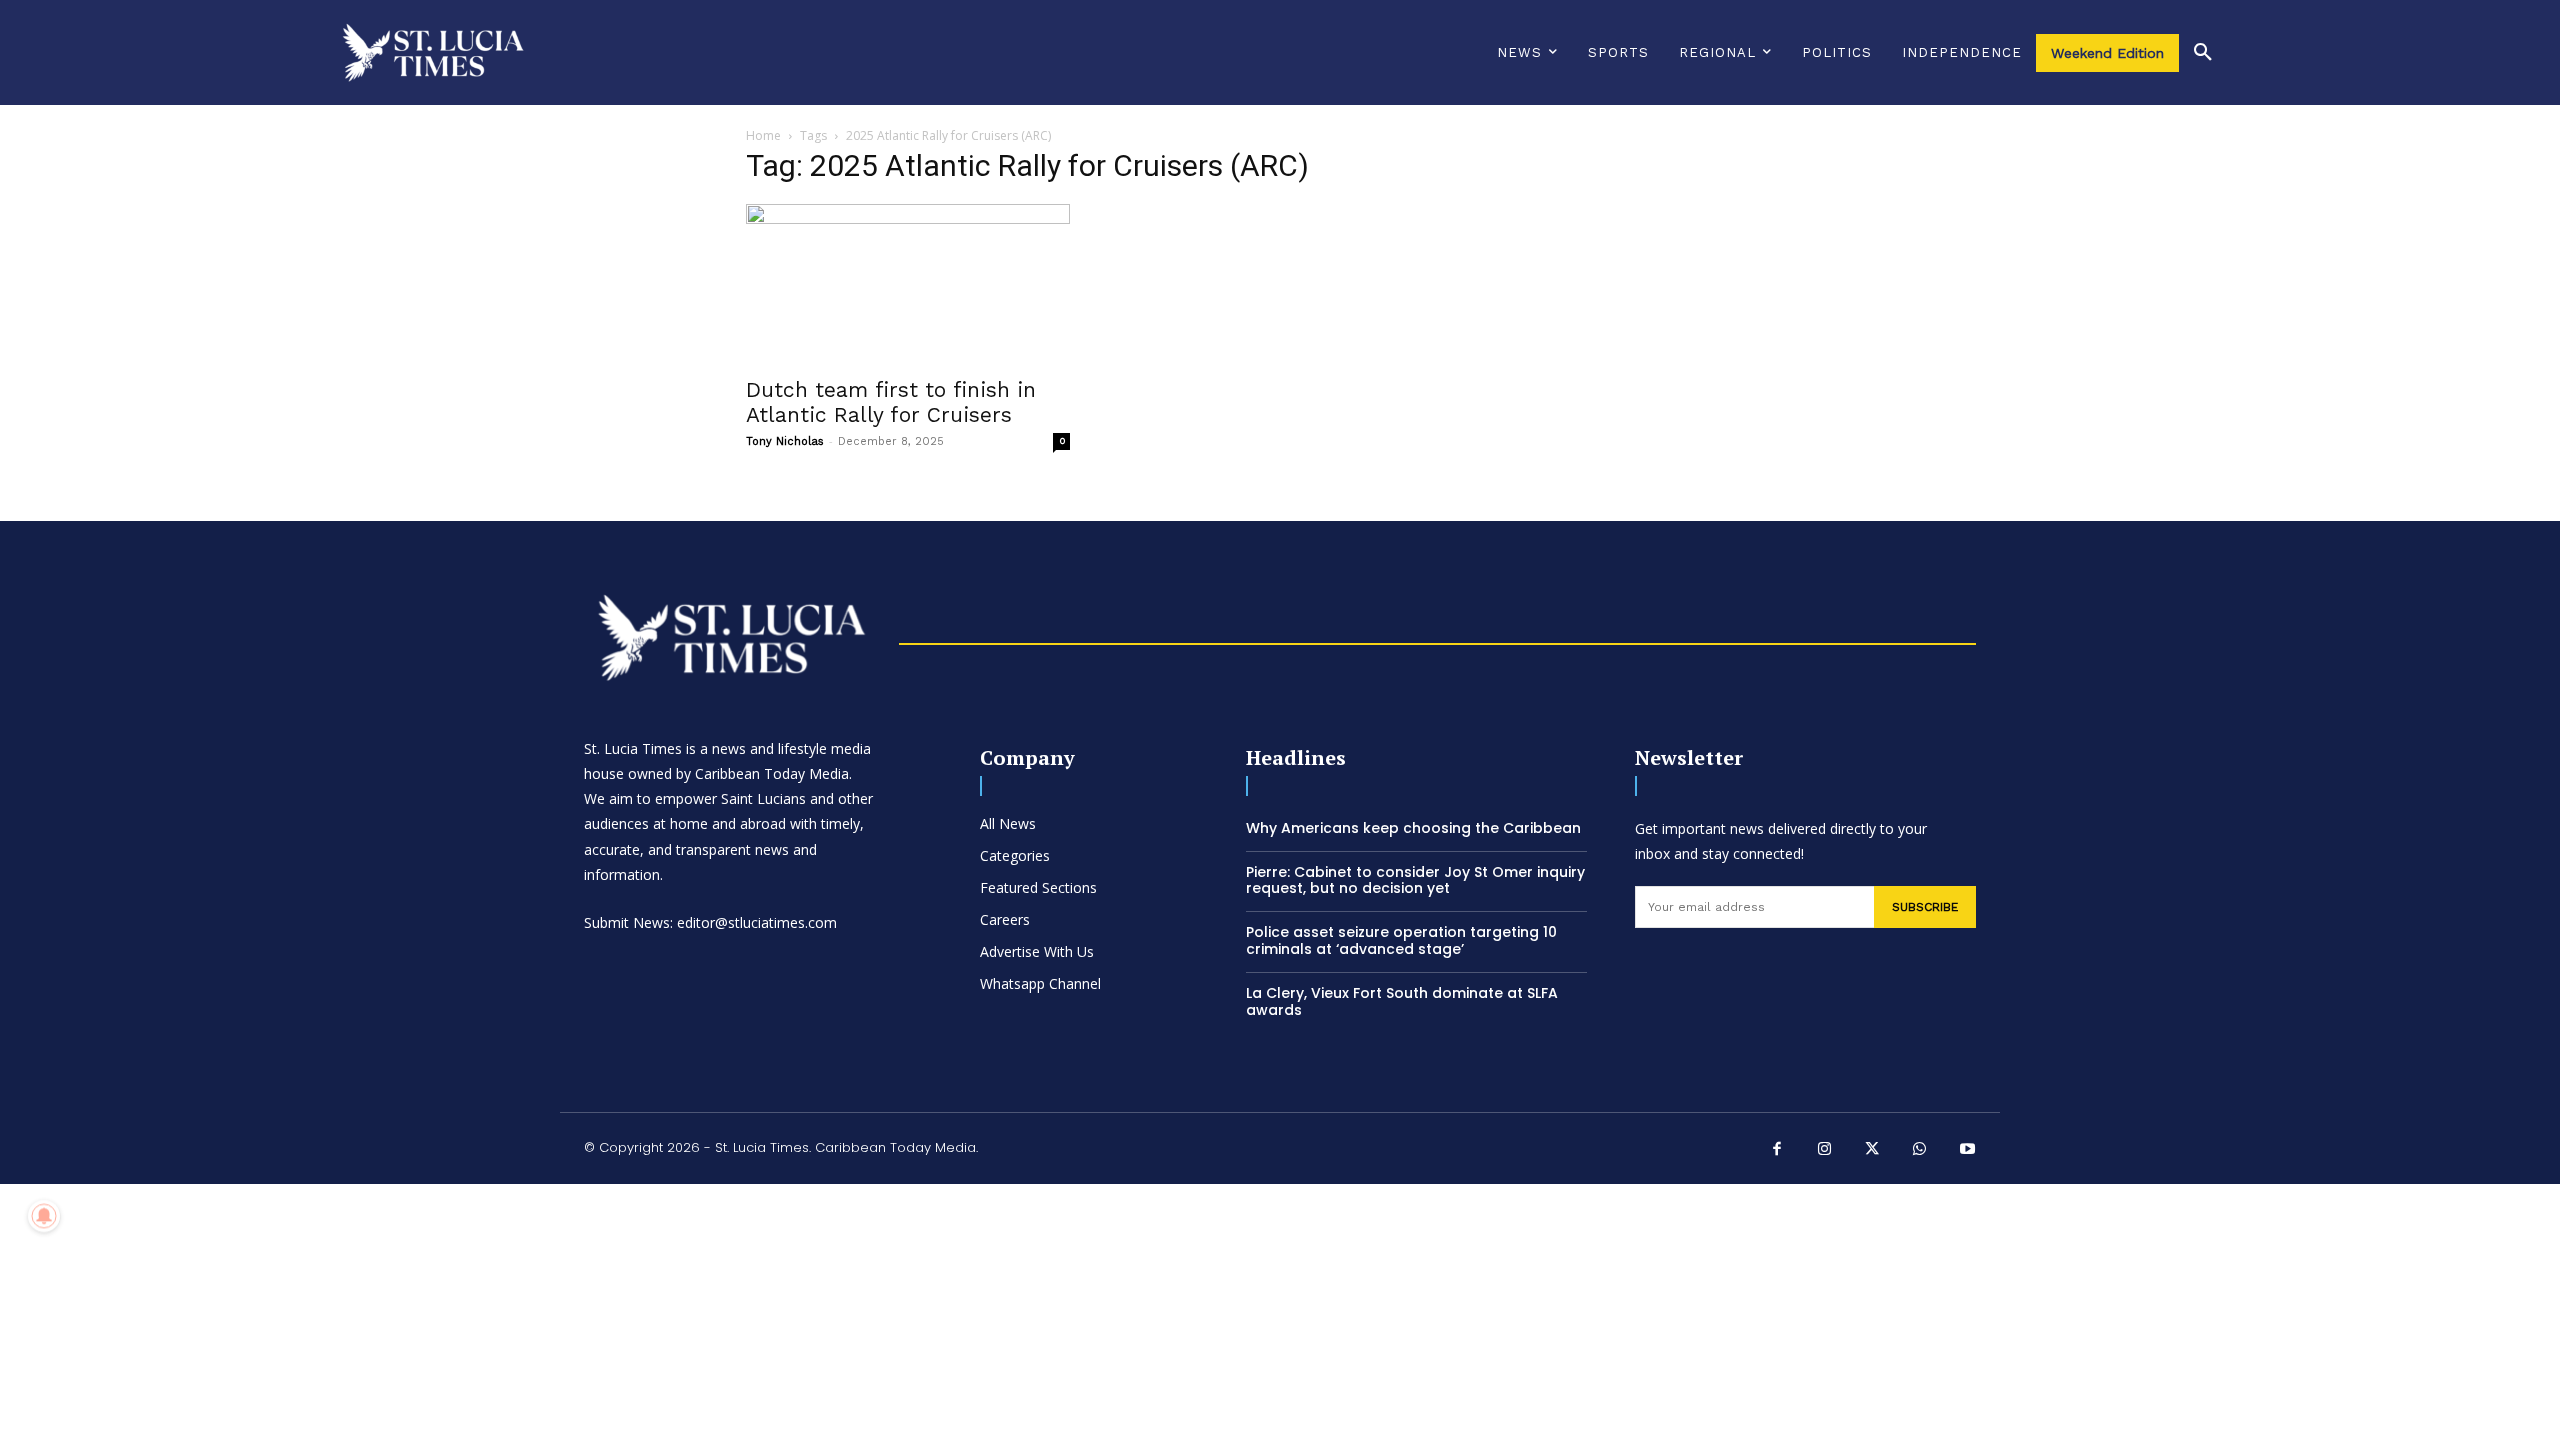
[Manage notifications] (44, 1216)
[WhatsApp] (1920, 1151)
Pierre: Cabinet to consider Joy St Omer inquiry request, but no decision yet (1415, 880)
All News (1008, 823)
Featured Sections (1038, 887)
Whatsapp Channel (1040, 983)
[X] (1873, 1151)
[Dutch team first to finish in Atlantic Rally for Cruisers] (908, 284)
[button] (2203, 53)
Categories (1015, 855)
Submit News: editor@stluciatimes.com (710, 922)
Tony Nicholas (785, 441)
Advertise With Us (1037, 951)
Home (763, 135)
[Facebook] (1778, 1151)
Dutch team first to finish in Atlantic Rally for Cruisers (891, 402)
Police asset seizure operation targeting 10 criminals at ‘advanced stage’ (1401, 940)
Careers (1005, 919)
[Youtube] (1968, 1151)
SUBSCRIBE (1925, 907)
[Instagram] (1825, 1151)
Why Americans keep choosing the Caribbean (1413, 828)
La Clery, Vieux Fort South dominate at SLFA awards (1402, 1001)
